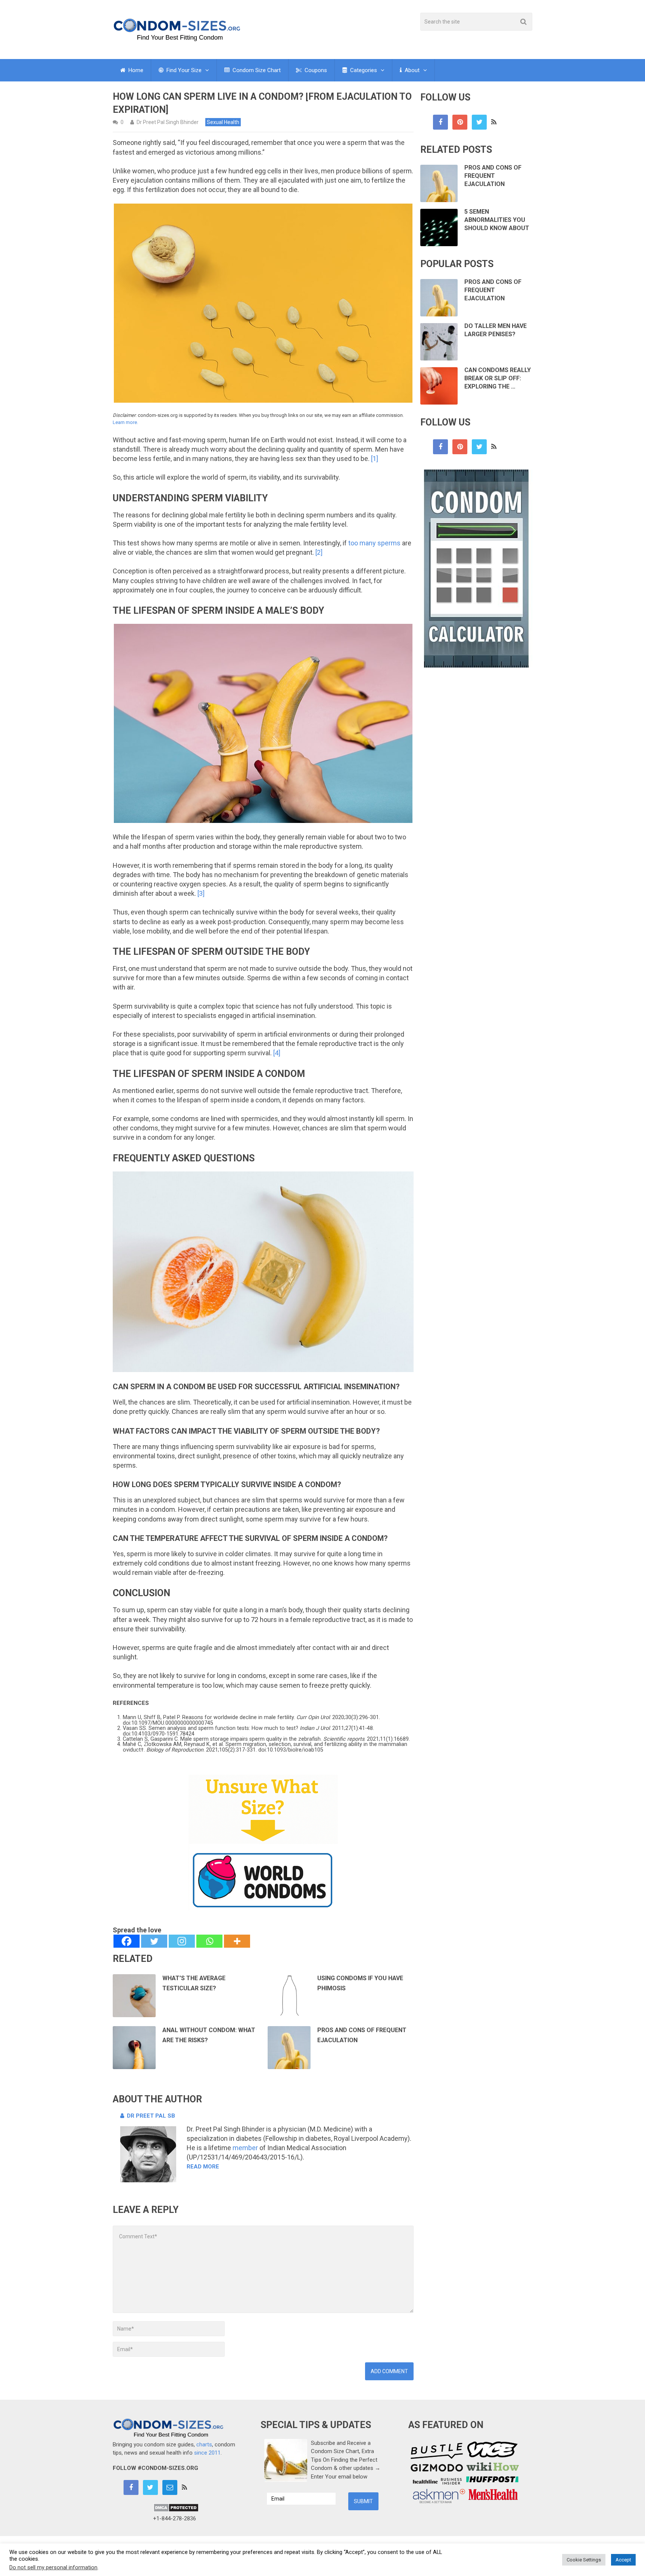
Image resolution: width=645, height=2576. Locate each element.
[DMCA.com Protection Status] (176, 2510)
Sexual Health (223, 122)
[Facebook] (127, 1941)
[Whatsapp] (209, 1941)
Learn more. (125, 422)
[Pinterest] (460, 122)
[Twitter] (154, 1941)
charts (204, 2445)
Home (135, 70)
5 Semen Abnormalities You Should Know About (497, 220)
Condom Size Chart (256, 70)
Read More (203, 2167)
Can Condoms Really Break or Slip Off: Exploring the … (498, 378)
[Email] (170, 2487)
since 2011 (207, 2453)
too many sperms (374, 543)
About (411, 70)
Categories (363, 70)
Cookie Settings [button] (584, 2560)
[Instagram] (182, 1941)
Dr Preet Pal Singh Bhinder (168, 122)
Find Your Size (183, 70)
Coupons (315, 70)
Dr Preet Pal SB (151, 2116)
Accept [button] (623, 2560)
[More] (237, 1941)
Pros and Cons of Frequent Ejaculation (493, 176)
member (245, 2148)
